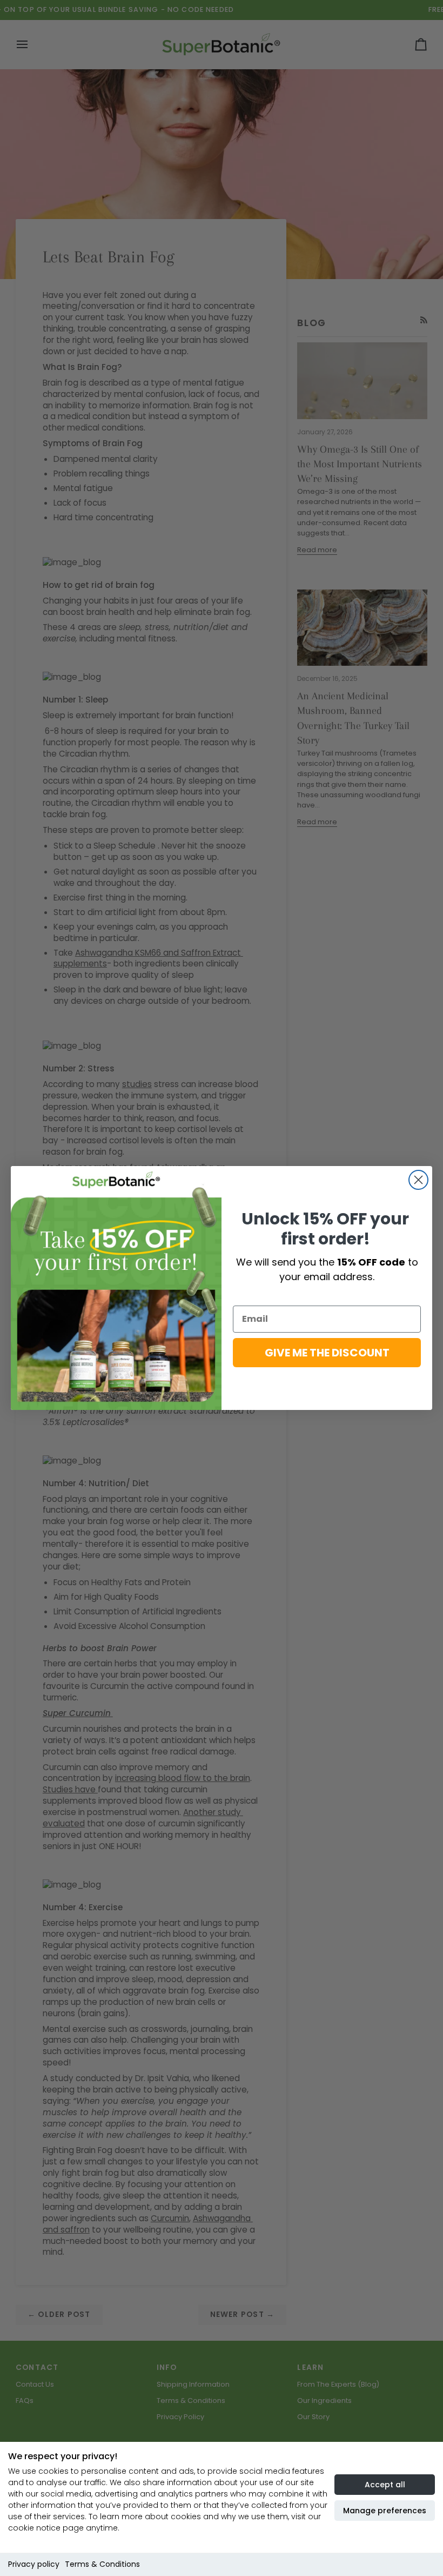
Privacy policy (34, 2564)
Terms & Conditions (102, 2564)
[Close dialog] (418, 1180)
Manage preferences (385, 2511)
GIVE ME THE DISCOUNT (327, 1353)
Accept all (385, 2485)
